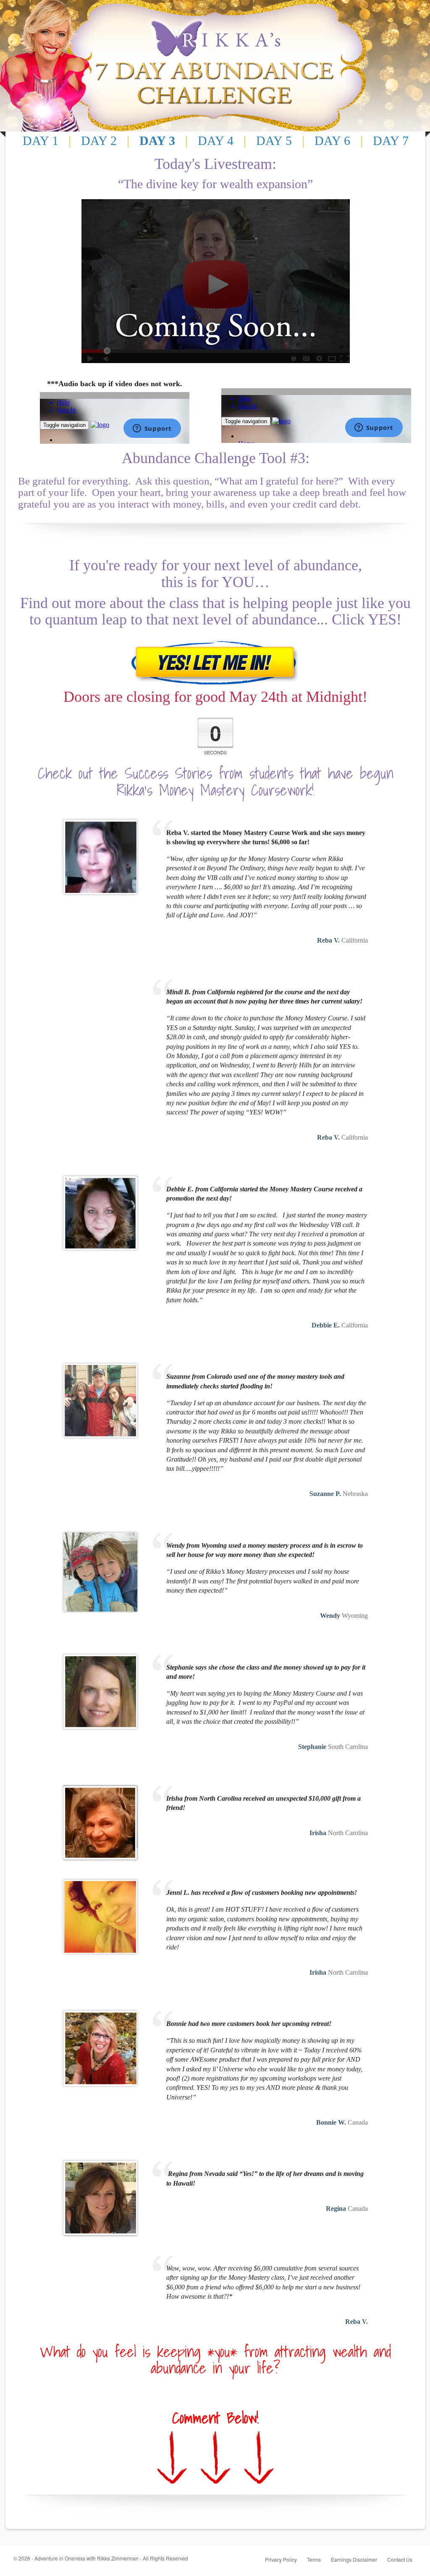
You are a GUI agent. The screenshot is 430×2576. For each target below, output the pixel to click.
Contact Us (400, 2559)
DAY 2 (99, 141)
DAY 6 (332, 141)
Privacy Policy (281, 2559)
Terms (314, 2559)
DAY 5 (274, 141)
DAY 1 (41, 141)
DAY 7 (391, 141)
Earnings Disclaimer (354, 2559)
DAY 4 (216, 141)
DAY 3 (157, 141)
